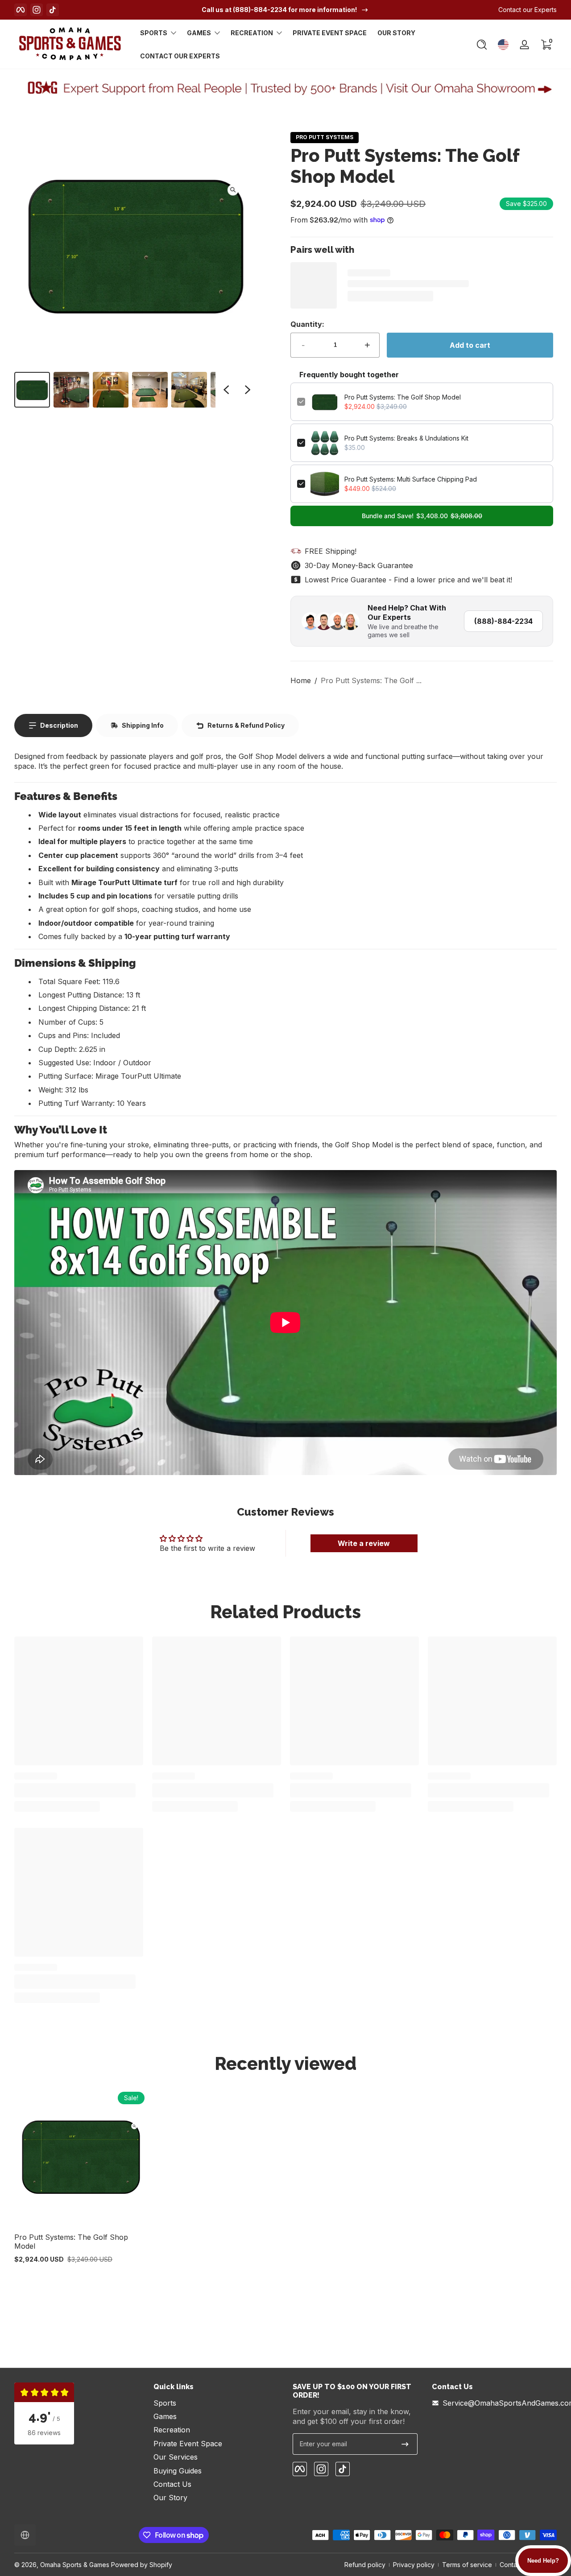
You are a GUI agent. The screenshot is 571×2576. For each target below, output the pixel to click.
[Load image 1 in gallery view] (32, 390)
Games (199, 33)
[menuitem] (216, 2403)
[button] (482, 45)
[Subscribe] (405, 2444)
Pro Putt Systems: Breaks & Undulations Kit (406, 438)
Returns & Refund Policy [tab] (246, 725)
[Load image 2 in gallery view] (71, 390)
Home (301, 680)
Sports (154, 33)
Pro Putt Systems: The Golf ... (371, 680)
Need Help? (543, 2561)
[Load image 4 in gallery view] (150, 390)
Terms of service (467, 2565)
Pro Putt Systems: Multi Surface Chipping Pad (411, 479)
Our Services (176, 2457)
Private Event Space (188, 2444)
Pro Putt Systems (325, 137)
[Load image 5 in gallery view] (189, 390)
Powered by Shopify (142, 2565)
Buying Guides (178, 2471)
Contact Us (172, 2484)
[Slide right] (248, 390)
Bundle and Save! (422, 516)
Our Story (170, 2498)
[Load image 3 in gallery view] (111, 390)
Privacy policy (414, 2565)
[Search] (482, 45)
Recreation (252, 33)
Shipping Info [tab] (143, 725)
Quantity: (307, 324)
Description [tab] (59, 725)
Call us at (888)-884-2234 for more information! (279, 10)
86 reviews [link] (44, 2433)
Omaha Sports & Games (75, 2565)
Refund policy (365, 2565)
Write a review (364, 1543)
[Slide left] (226, 390)
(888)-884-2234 (503, 621)
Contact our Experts (528, 10)
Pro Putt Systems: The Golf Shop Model (403, 397)
